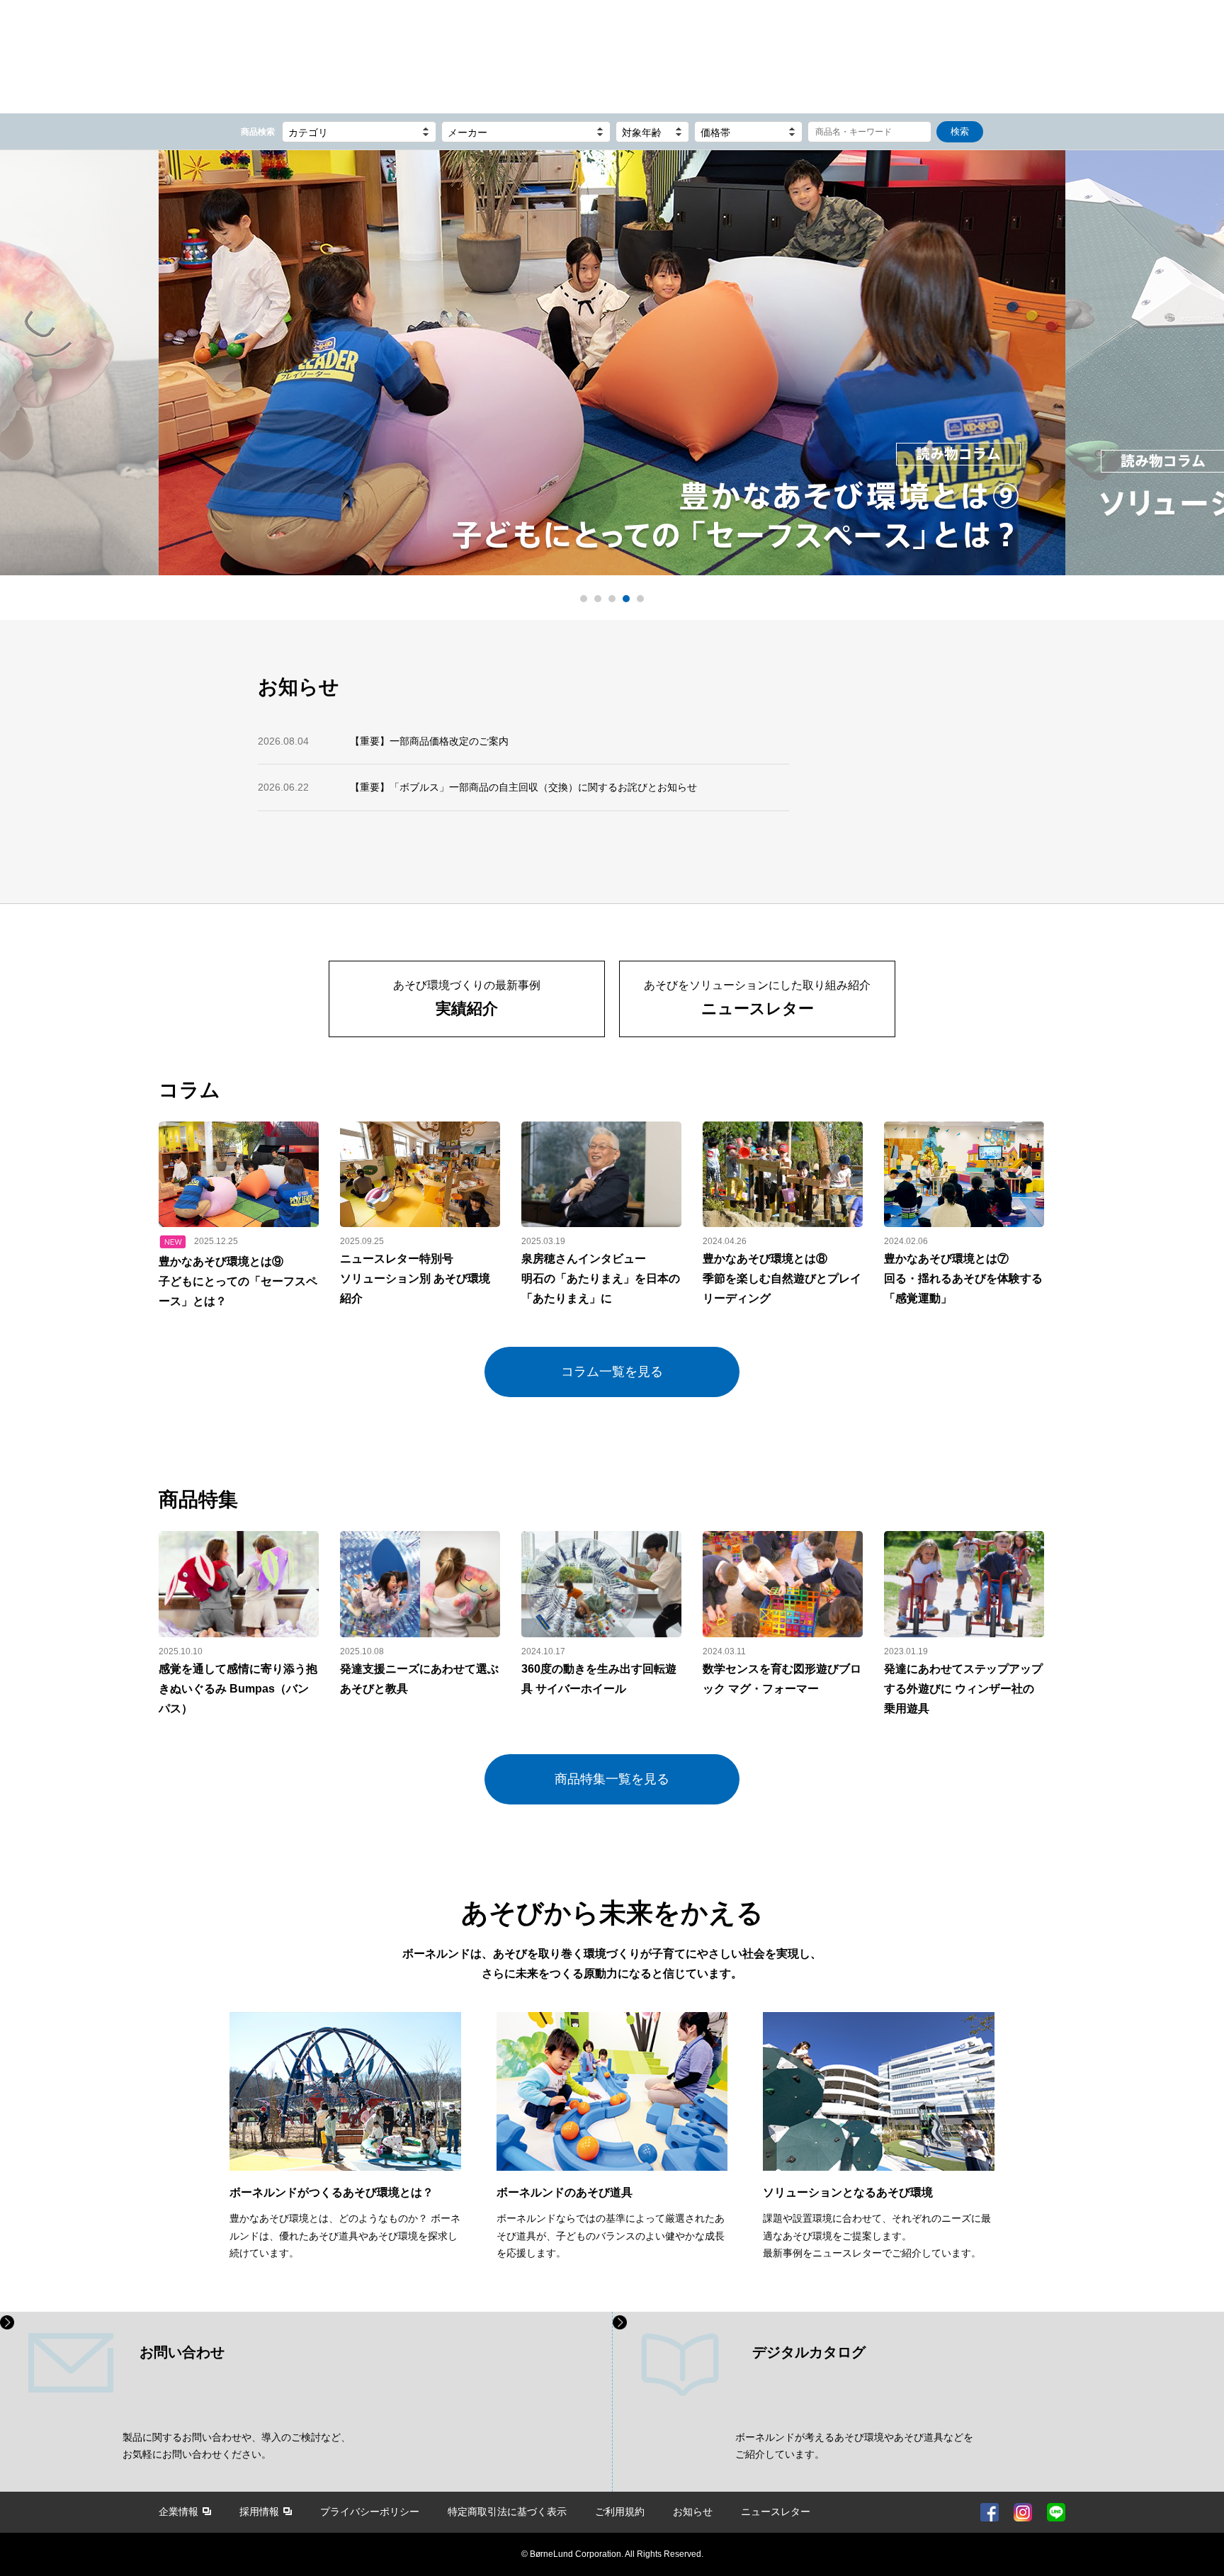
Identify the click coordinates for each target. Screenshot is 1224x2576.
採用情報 (259, 2512)
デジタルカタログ (809, 2352)
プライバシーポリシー (370, 2512)
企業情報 (178, 2512)
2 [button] (598, 599)
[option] (612, 366)
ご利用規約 (620, 2512)
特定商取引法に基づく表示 (507, 2512)
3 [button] (612, 599)
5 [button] (640, 599)
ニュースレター (776, 2512)
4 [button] (626, 599)
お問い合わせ (182, 2352)
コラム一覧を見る (612, 1372)
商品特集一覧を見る (612, 1779)
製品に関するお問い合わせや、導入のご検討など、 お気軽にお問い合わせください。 (237, 2446)
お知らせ (693, 2512)
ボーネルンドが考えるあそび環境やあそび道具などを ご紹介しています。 (854, 2446)
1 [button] (584, 599)
